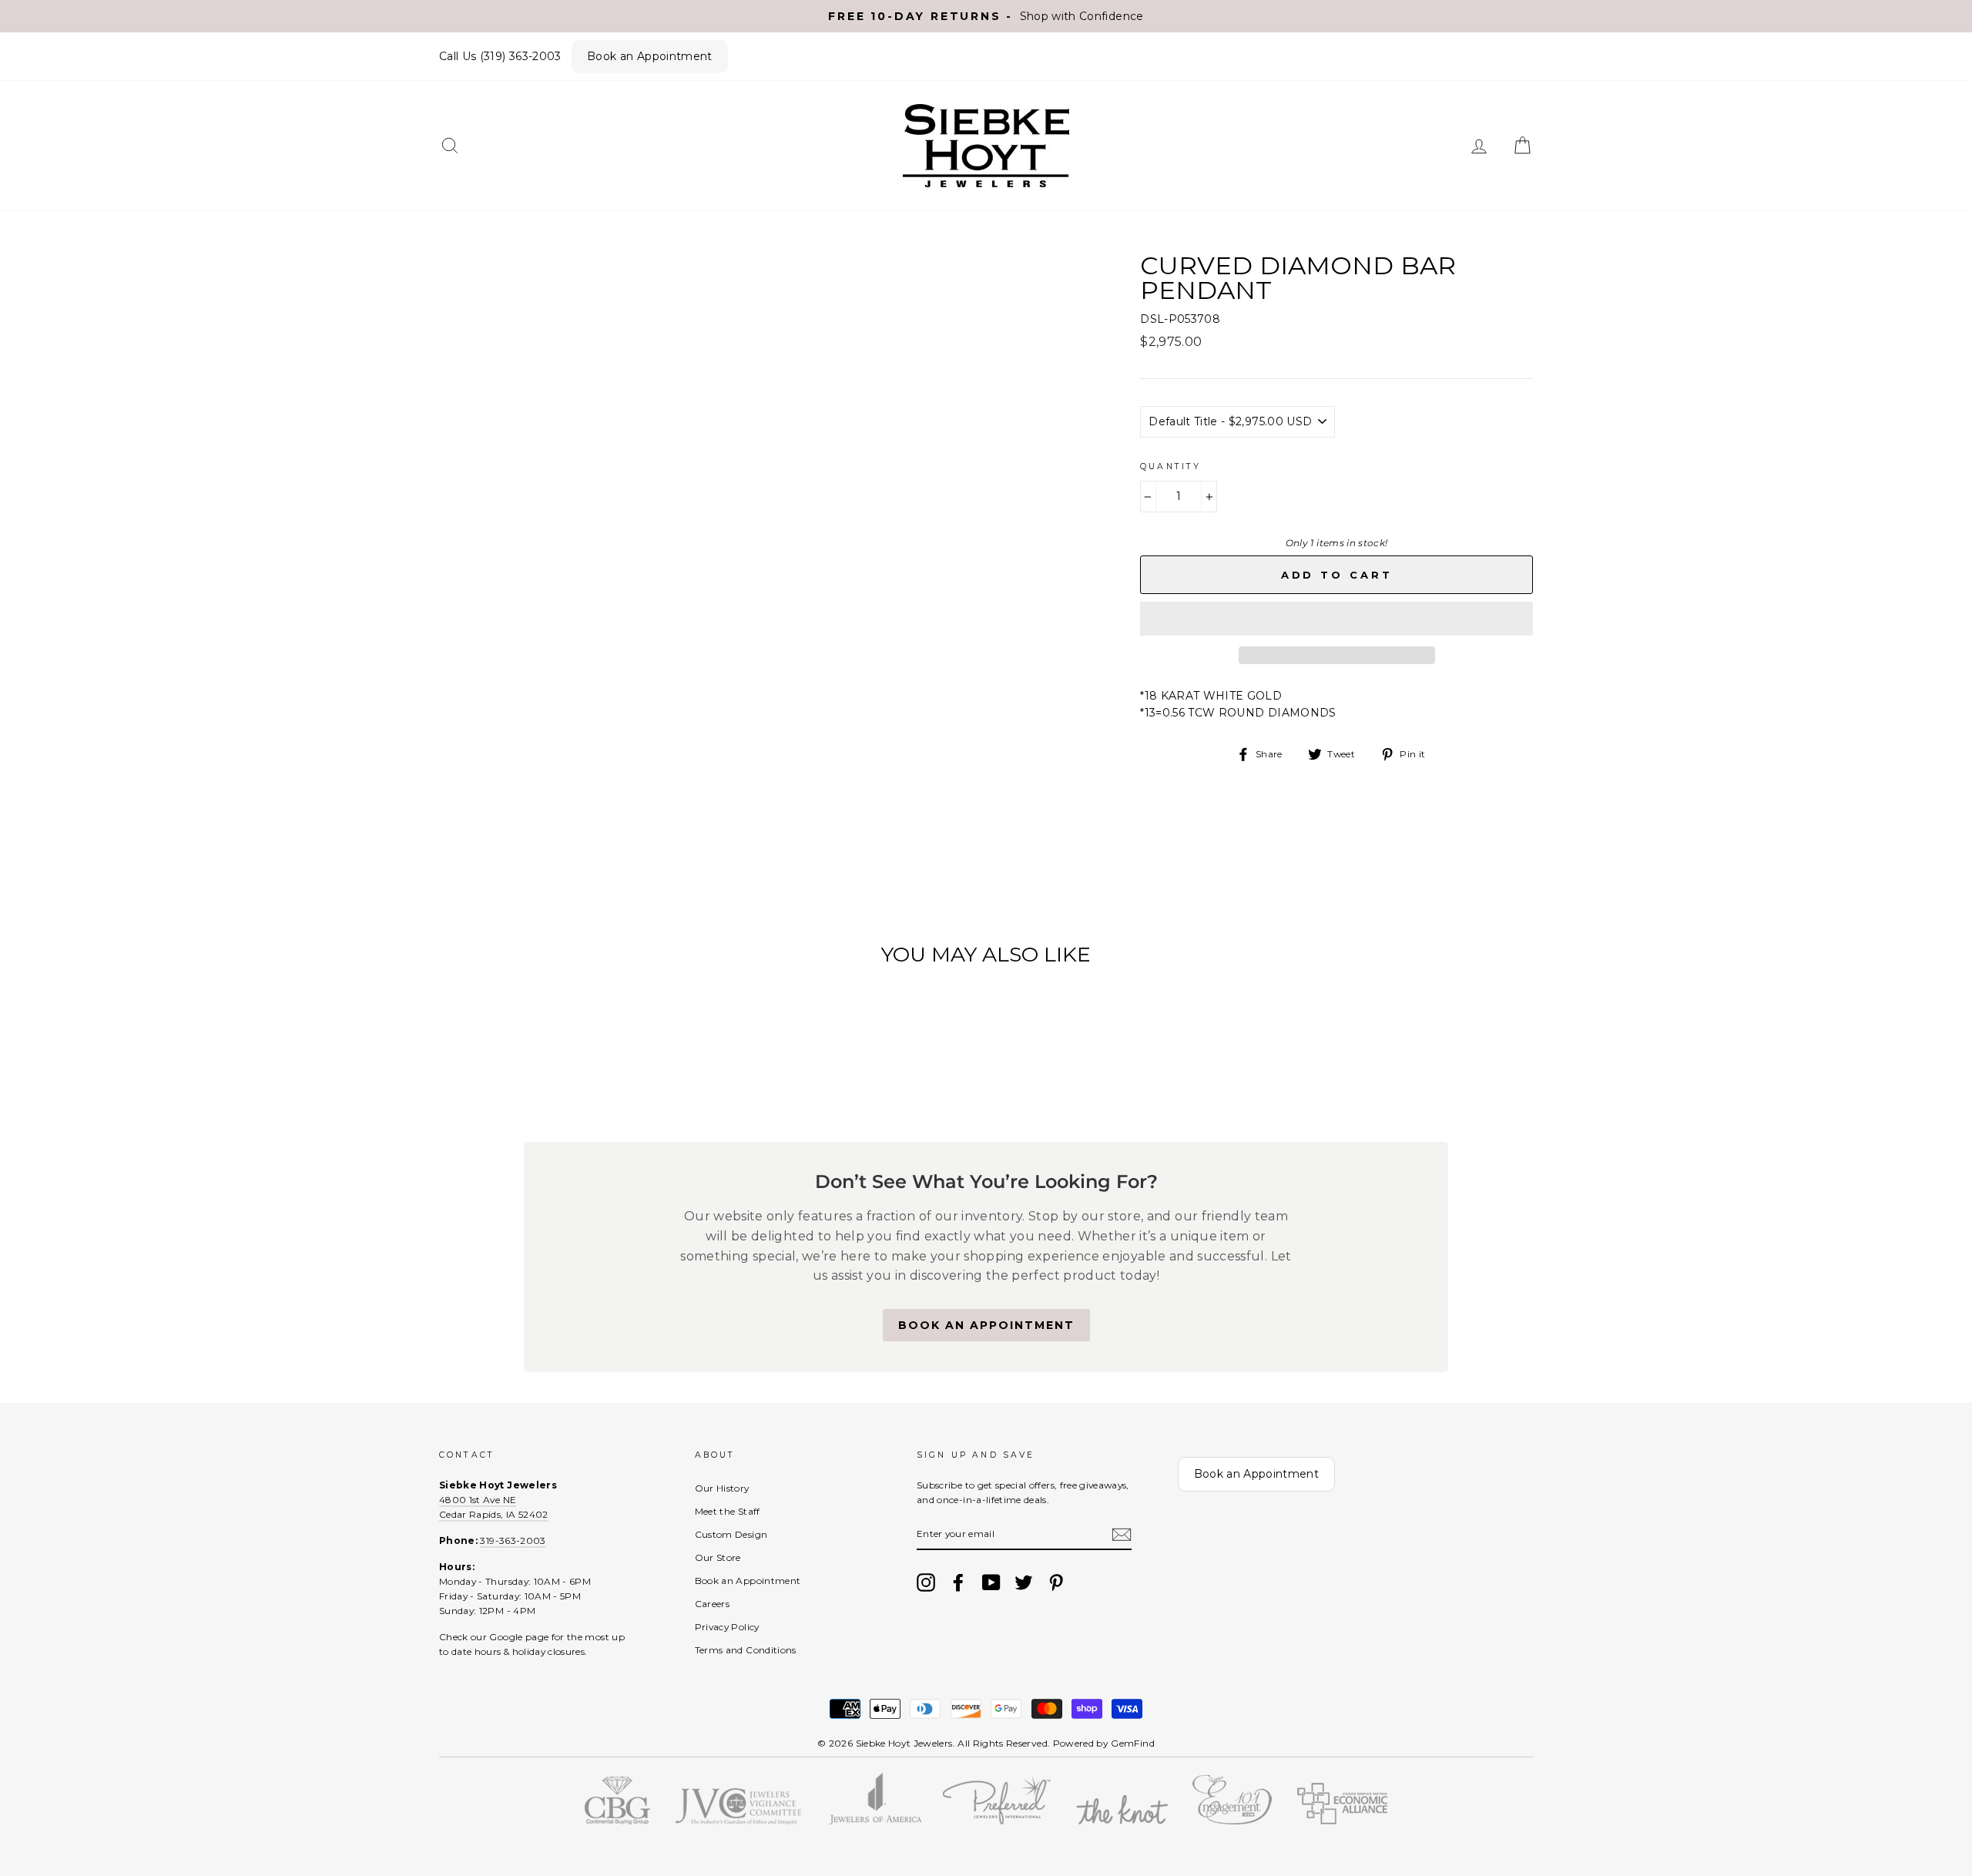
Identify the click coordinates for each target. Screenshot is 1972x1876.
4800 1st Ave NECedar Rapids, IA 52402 (494, 1507)
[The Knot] (1122, 1821)
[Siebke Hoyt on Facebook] (958, 1582)
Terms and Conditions (746, 1650)
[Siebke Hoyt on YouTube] (991, 1582)
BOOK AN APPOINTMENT (986, 1325)
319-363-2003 (513, 1540)
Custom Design (731, 1534)
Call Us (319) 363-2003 (500, 56)
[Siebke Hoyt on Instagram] (926, 1582)
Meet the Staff (728, 1511)
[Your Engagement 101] (1232, 1821)
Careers (712, 1604)
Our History (722, 1488)
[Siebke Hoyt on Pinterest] (1056, 1582)
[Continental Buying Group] (617, 1821)
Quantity (1170, 466)
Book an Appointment (650, 56)
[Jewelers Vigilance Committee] (738, 1821)
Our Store (718, 1557)
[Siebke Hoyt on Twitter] (1024, 1582)
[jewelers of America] (875, 1821)
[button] (1336, 619)
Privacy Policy (727, 1627)
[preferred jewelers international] (997, 1821)
